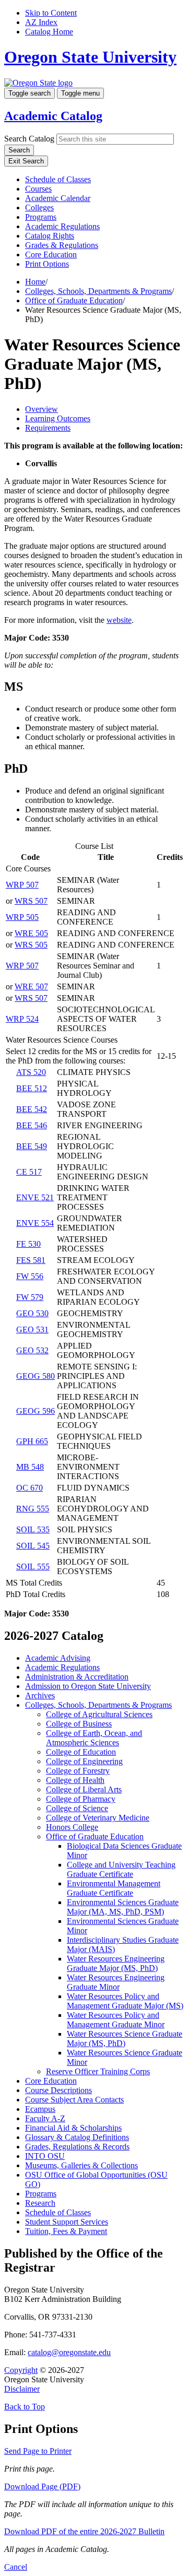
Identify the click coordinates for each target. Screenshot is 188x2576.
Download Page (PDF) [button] (42, 2486)
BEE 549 (32, 1146)
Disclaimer (22, 2389)
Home (35, 282)
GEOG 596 (36, 1411)
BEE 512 (32, 1088)
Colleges (39, 208)
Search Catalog (29, 139)
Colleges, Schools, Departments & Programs (98, 291)
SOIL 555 (33, 1567)
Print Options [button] (47, 264)
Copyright (21, 2370)
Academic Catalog (53, 116)
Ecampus (40, 2109)
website (119, 620)
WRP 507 (22, 885)
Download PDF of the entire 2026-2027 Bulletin (84, 2531)
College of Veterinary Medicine (98, 1818)
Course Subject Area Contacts (74, 2100)
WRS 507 (31, 901)
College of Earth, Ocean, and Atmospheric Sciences (94, 1738)
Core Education (51, 255)
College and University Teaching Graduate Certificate (121, 1869)
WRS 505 (31, 945)
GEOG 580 (36, 1376)
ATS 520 (31, 1072)
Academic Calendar (58, 198)
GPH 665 (32, 1441)
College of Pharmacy (81, 1799)
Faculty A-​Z (45, 2118)
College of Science (77, 1808)
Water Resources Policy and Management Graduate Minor (116, 2020)
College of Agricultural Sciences (99, 1714)
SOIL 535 (33, 1529)
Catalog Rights (50, 236)
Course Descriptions (58, 2090)
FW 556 (30, 1276)
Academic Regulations (62, 226)
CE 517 (29, 1172)
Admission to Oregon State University (88, 1686)
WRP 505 (22, 917)
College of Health (75, 1780)
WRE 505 (31, 933)
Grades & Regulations (62, 245)
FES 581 (31, 1260)
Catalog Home (49, 32)
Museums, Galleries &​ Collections (81, 2165)
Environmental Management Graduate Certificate (114, 1888)
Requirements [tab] (48, 428)
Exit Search (26, 161)
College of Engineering (84, 1761)
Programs (41, 217)
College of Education (81, 1752)
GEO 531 (32, 1330)
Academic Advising (58, 1658)
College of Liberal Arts (84, 1789)
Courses (38, 189)
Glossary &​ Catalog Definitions (77, 2137)
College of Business (79, 1724)
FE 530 (28, 1244)
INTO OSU (45, 2156)
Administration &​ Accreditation (77, 1677)
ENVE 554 (35, 1223)
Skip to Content (51, 13)
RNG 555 (33, 1509)
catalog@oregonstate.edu (69, 2352)
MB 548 (30, 1467)
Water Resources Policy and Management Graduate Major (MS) (125, 2001)
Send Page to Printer (38, 2451)
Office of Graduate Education (74, 300)
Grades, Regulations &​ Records (77, 2147)
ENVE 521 (35, 1197)
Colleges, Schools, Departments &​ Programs (98, 1705)
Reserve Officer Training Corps (98, 2071)
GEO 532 (32, 1350)
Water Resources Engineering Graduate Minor (116, 1982)
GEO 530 (32, 1313)
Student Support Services (67, 2222)
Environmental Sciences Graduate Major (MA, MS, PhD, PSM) (123, 1907)
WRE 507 (31, 986)
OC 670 (30, 1488)
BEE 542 (32, 1109)
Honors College (72, 1827)
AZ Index (41, 22)
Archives (40, 1695)
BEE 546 (32, 1125)
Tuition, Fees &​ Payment (66, 2231)
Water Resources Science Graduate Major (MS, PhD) (125, 2039)
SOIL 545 (33, 1546)
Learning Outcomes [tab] (58, 418)
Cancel (16, 2567)
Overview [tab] (42, 409)
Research (40, 2203)
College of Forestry (78, 1771)
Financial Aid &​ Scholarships (73, 2128)
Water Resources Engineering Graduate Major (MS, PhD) (116, 1963)
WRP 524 (22, 1019)
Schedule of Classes (58, 179)
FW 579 (30, 1297)
